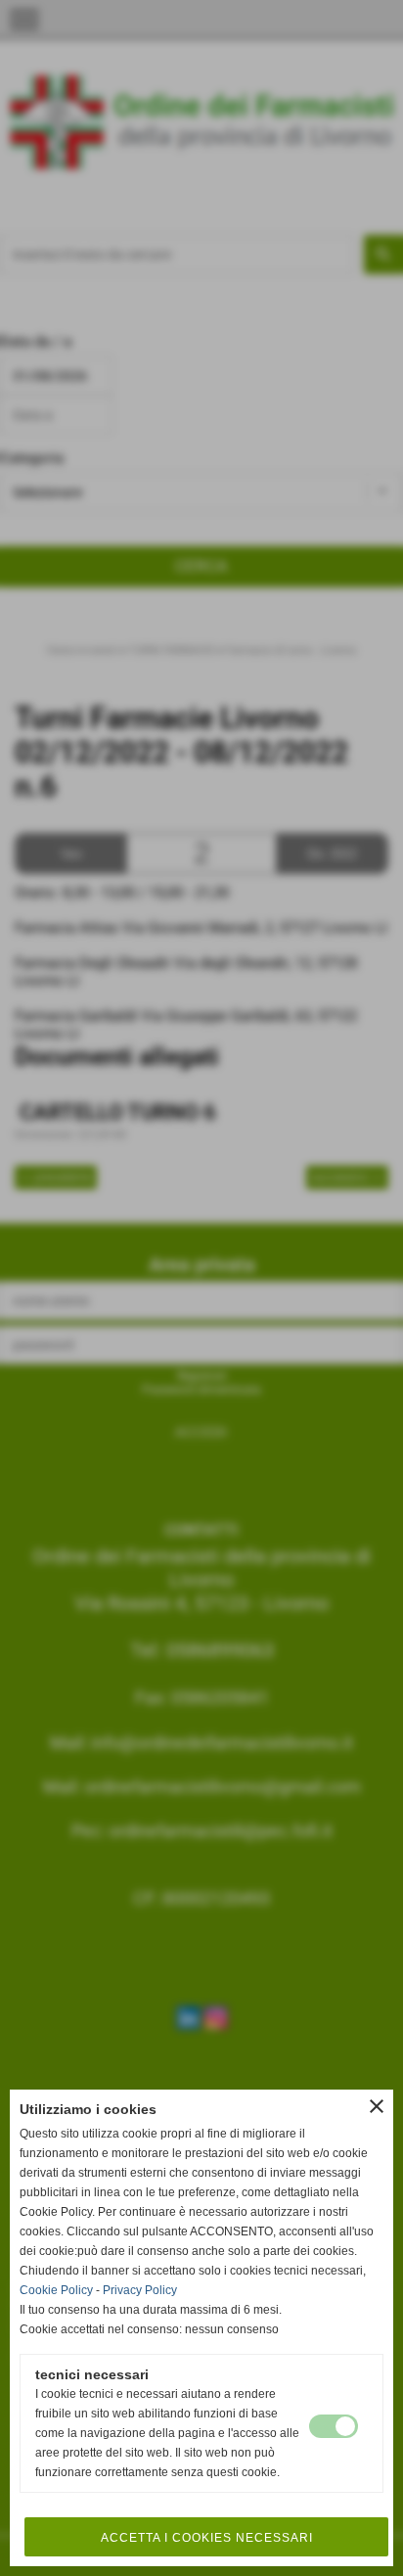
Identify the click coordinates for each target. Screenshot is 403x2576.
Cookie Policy (56, 2290)
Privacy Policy (140, 2290)
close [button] (377, 2106)
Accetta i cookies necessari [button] (207, 2538)
